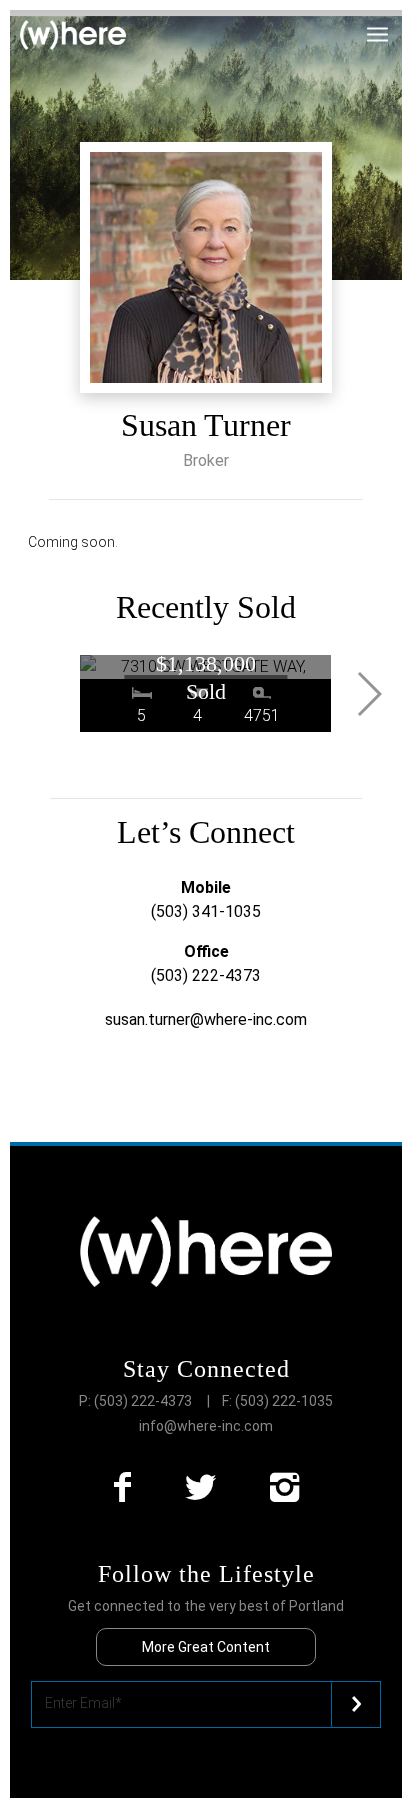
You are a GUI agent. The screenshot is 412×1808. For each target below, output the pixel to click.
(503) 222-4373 (206, 975)
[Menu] (389, 24)
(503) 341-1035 (206, 911)
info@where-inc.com (206, 1426)
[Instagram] (284, 1487)
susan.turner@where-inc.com (206, 1019)
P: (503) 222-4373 (135, 1401)
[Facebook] (122, 1487)
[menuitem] (389, 24)
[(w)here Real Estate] (73, 35)
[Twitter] (200, 1487)
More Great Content (206, 1647)
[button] (368, 694)
